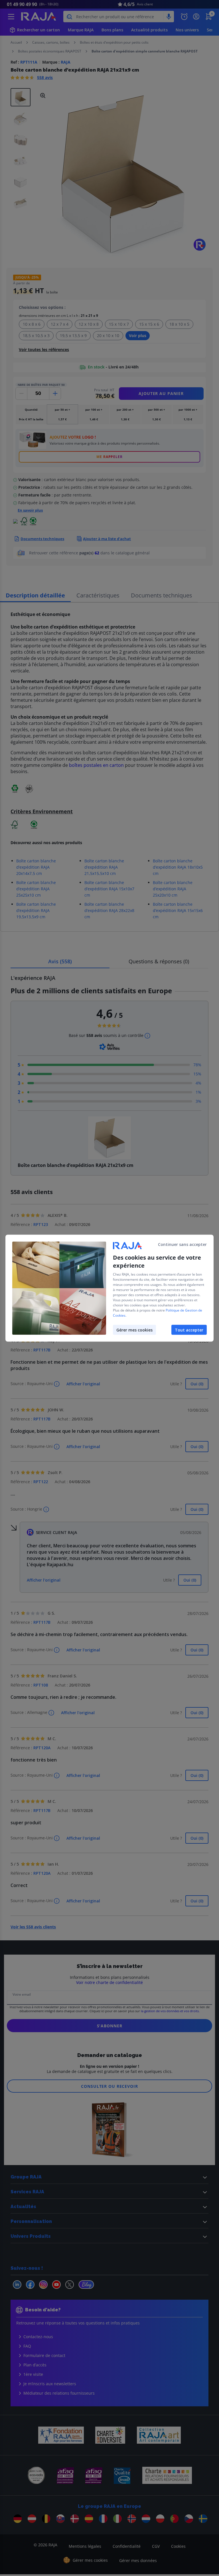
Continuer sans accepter (182, 1244)
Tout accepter (189, 1330)
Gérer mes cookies (134, 1330)
